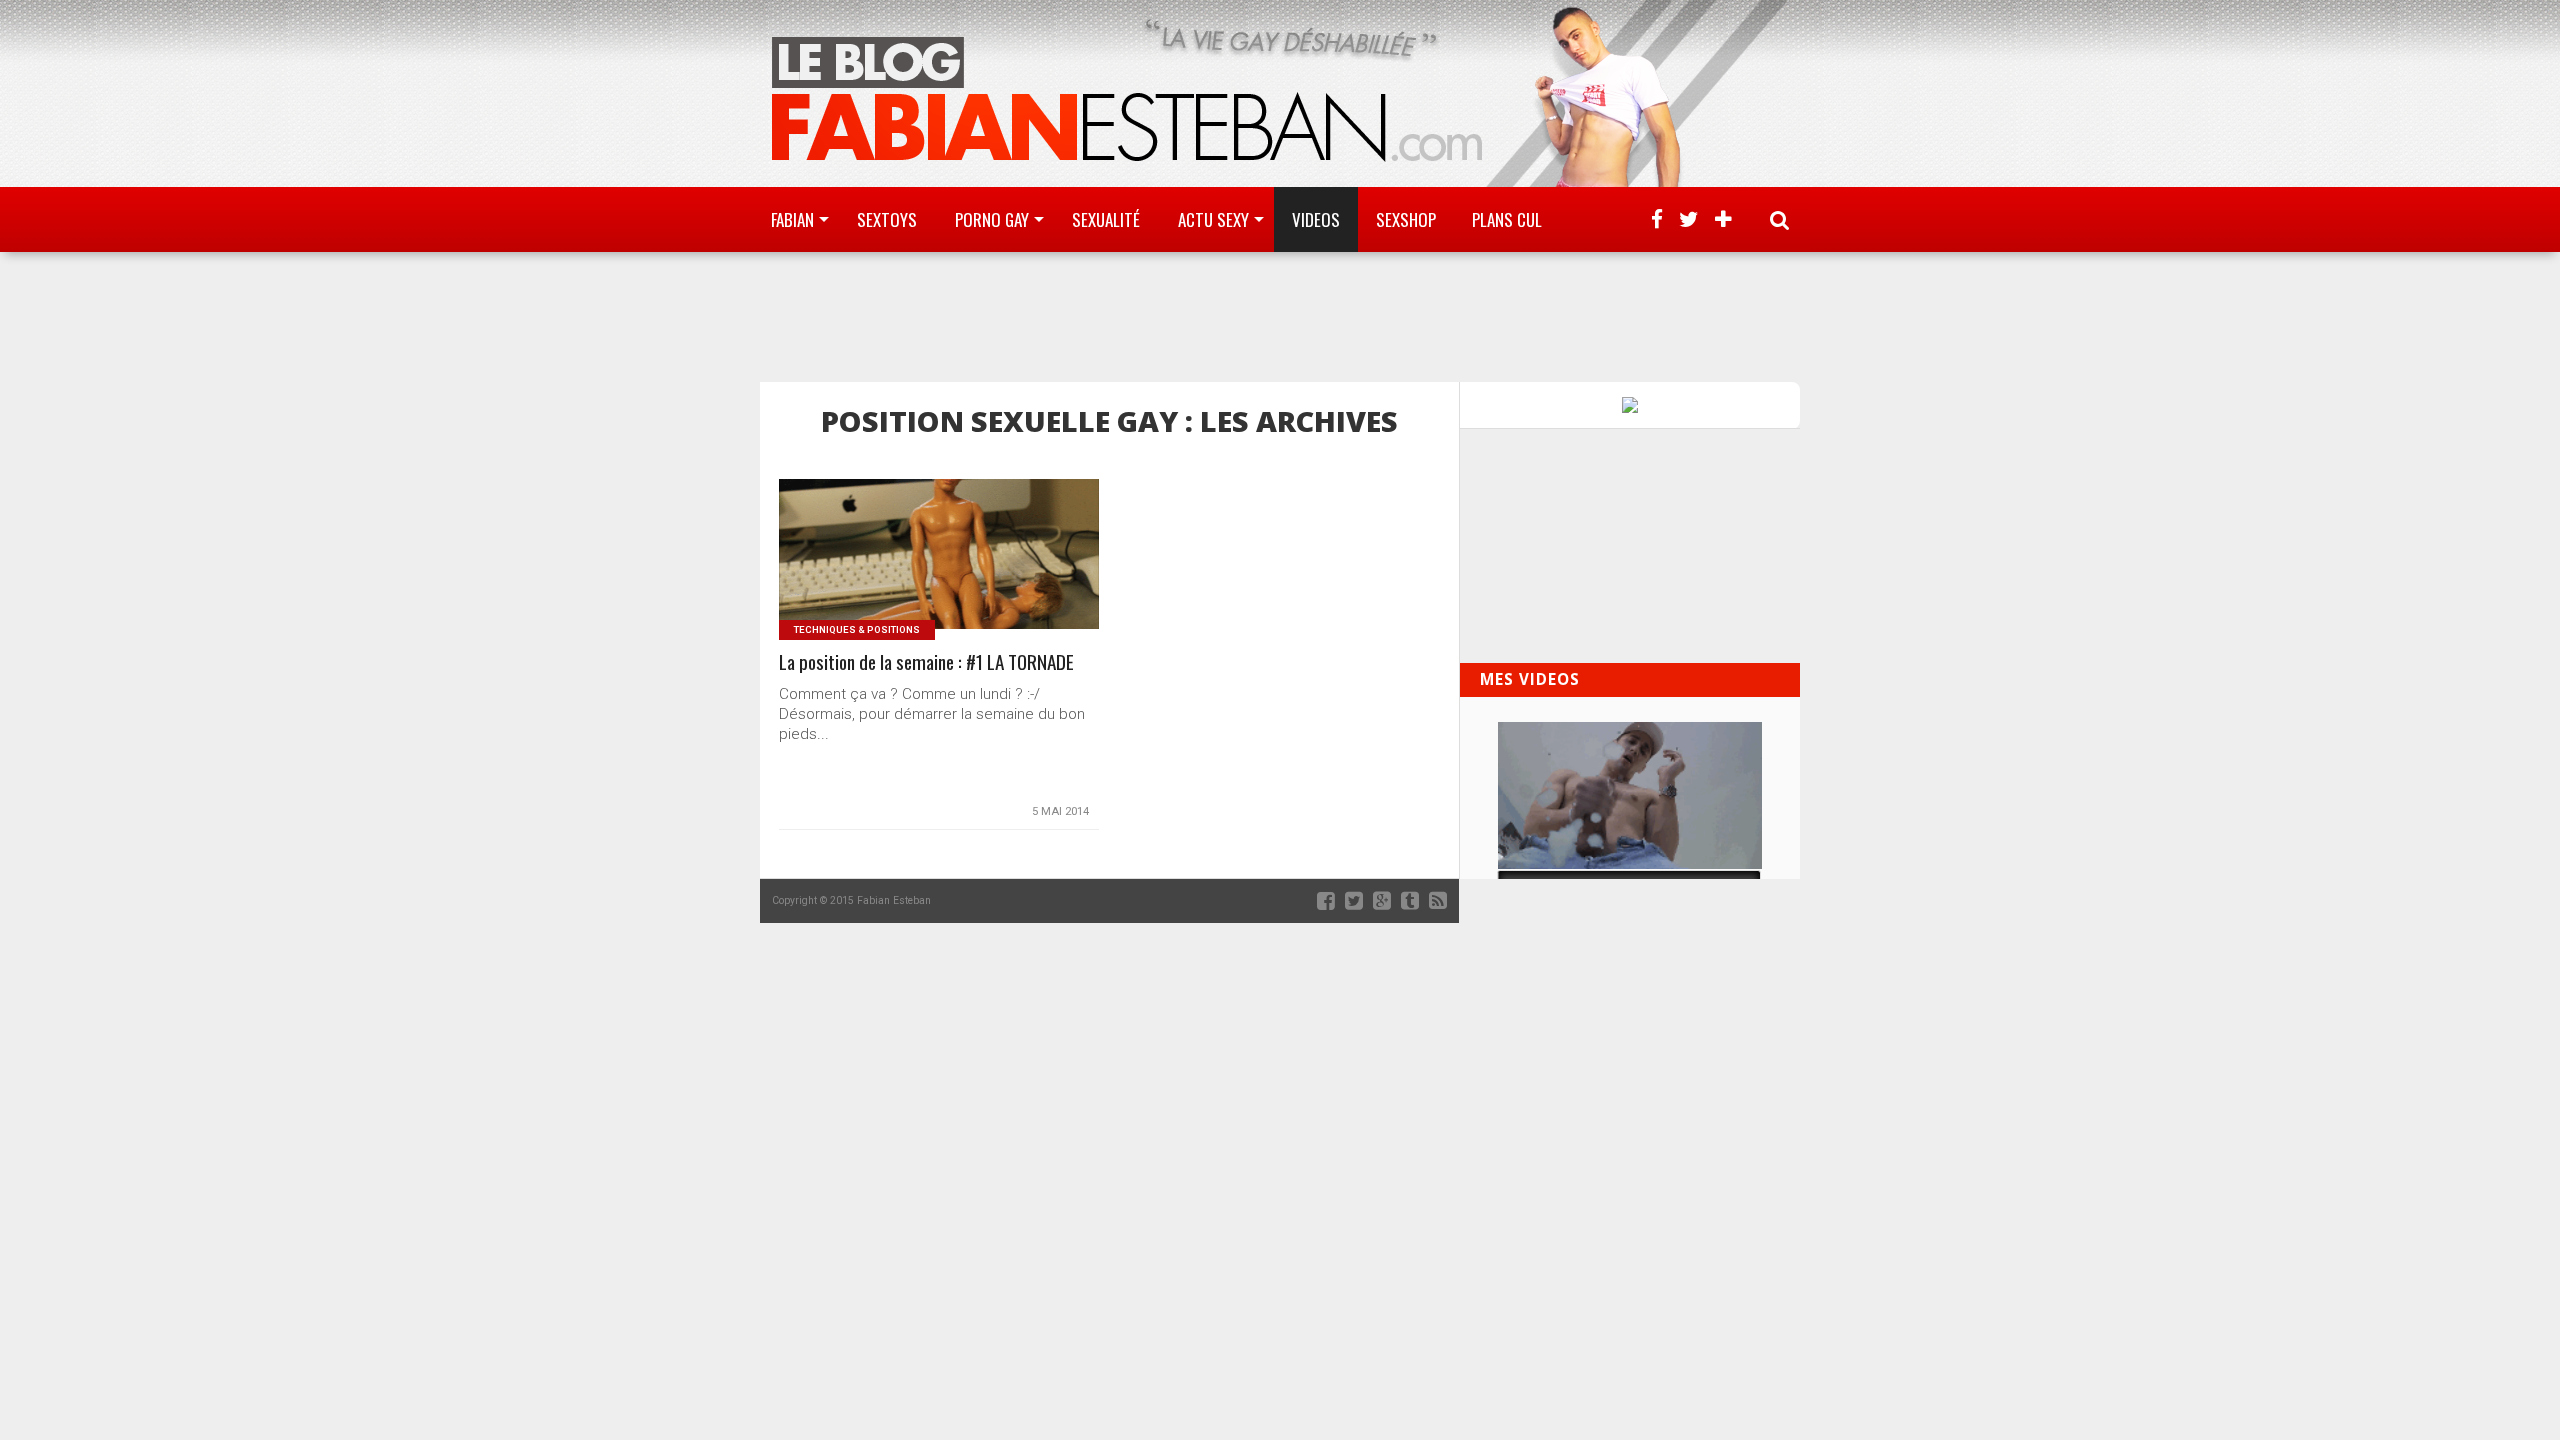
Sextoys (887, 219)
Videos (1316, 219)
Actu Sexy (1213, 219)
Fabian (792, 219)
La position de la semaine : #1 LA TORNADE (926, 662)
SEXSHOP (1406, 219)
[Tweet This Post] (939, 578)
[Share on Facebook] (897, 578)
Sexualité (1106, 219)
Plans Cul (1507, 219)
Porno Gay (992, 219)
